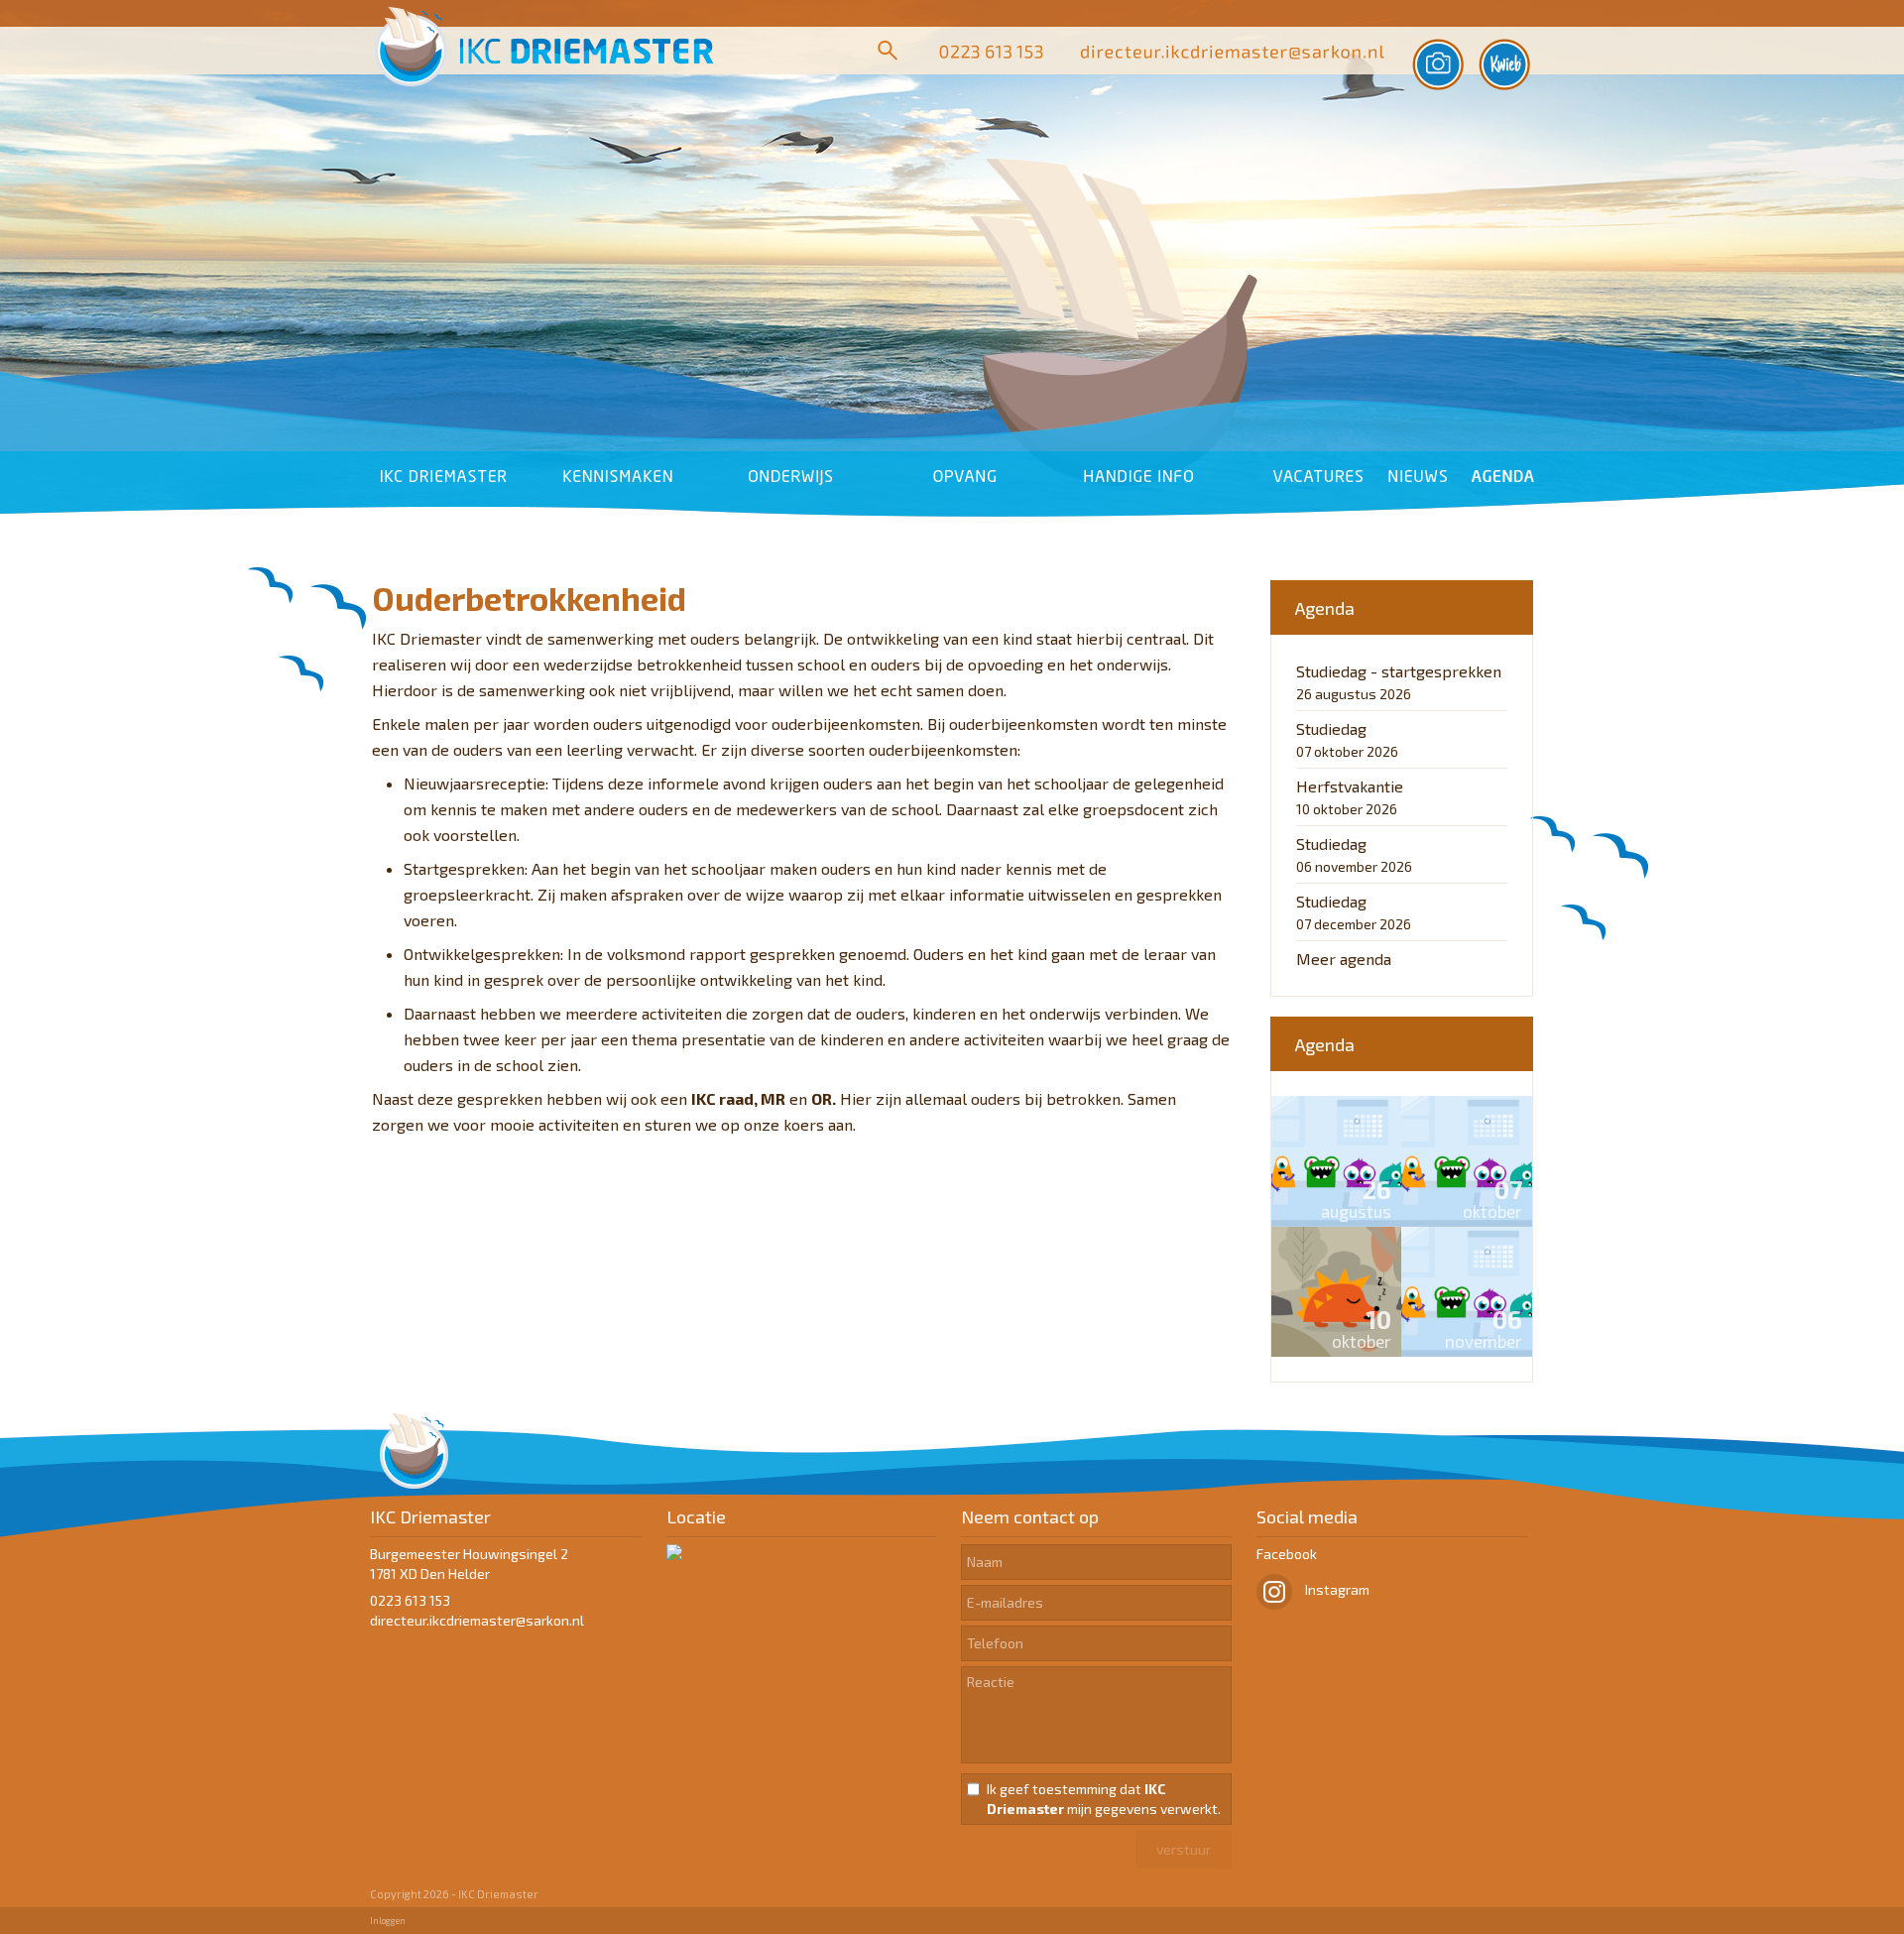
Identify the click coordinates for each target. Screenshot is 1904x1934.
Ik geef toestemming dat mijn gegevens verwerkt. (1104, 1799)
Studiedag (1331, 728)
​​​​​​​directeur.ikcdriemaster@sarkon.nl (477, 1620)
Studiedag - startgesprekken (1399, 671)
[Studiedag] (1467, 1161)
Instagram (1336, 1589)
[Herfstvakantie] (1337, 1292)
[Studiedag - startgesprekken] (1337, 1161)
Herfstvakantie (1350, 786)
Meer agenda (1344, 959)
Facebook (1287, 1554)
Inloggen (388, 1921)
